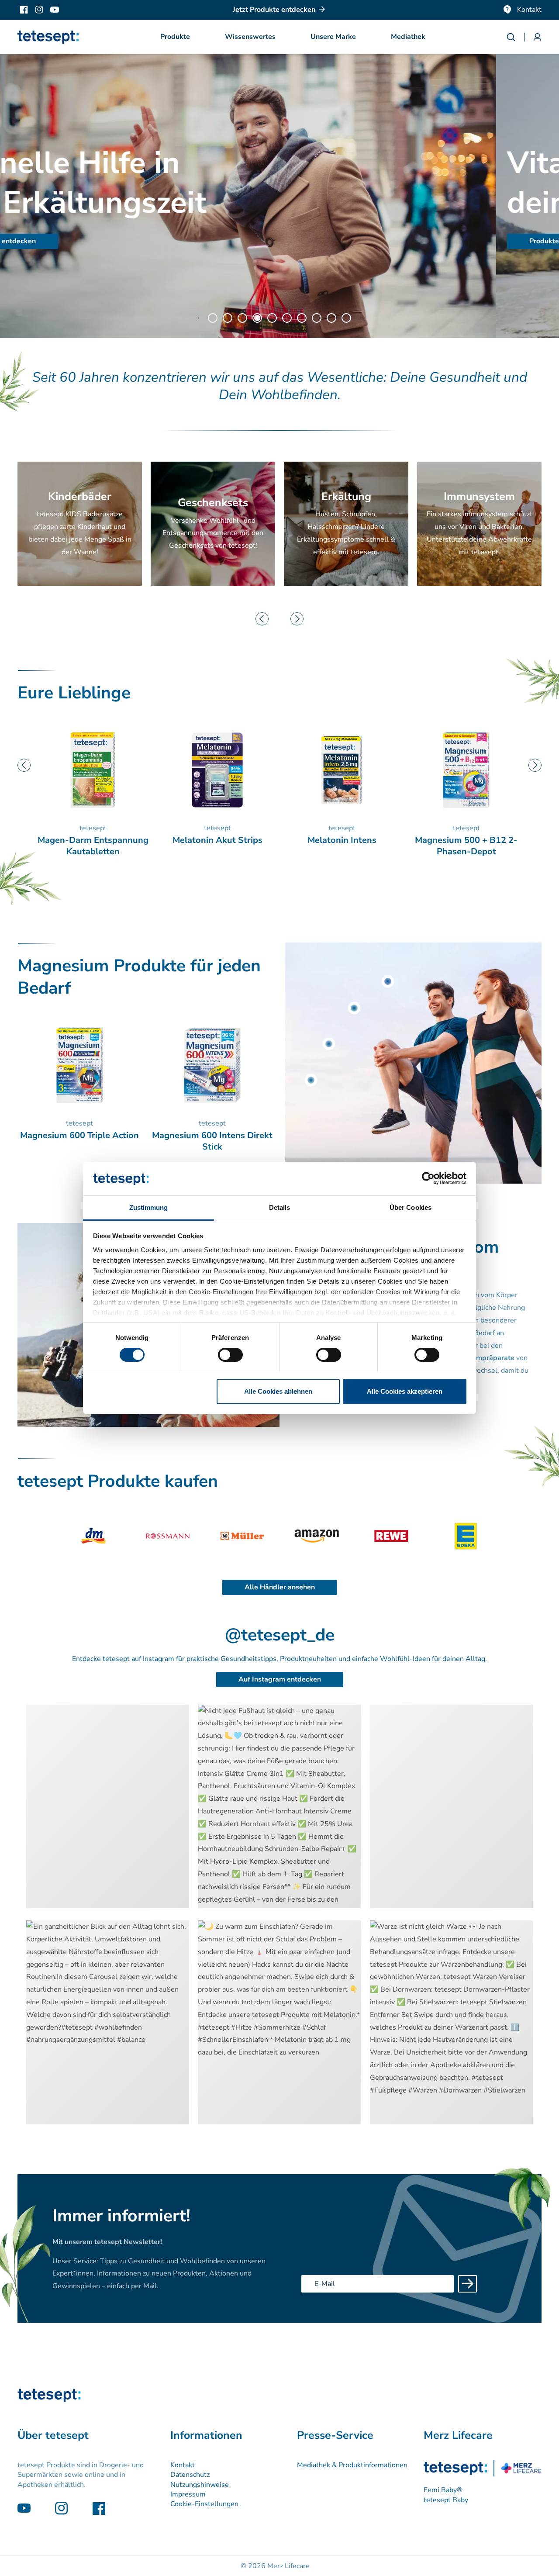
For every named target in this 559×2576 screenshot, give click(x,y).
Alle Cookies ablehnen (278, 1391)
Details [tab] (280, 1207)
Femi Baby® (443, 2490)
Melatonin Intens (217, 840)
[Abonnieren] (468, 2284)
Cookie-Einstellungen (204, 2504)
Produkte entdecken (66, 241)
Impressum (188, 2494)
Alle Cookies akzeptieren (405, 1391)
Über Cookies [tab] (411, 1207)
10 (346, 318)
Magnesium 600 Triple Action (466, 846)
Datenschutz (190, 2475)
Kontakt (529, 10)
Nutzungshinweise (200, 2485)
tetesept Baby (446, 2500)
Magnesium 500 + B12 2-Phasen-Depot (342, 846)
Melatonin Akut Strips (93, 840)
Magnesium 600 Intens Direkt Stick (212, 1141)
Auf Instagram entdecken (280, 1679)
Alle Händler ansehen (280, 1587)
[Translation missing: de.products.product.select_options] (388, 981)
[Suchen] (515, 37)
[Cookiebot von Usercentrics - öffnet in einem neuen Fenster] (428, 1178)
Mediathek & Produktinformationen (352, 2465)
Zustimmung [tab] (149, 1207)
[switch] (230, 1355)
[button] (175, 37)
